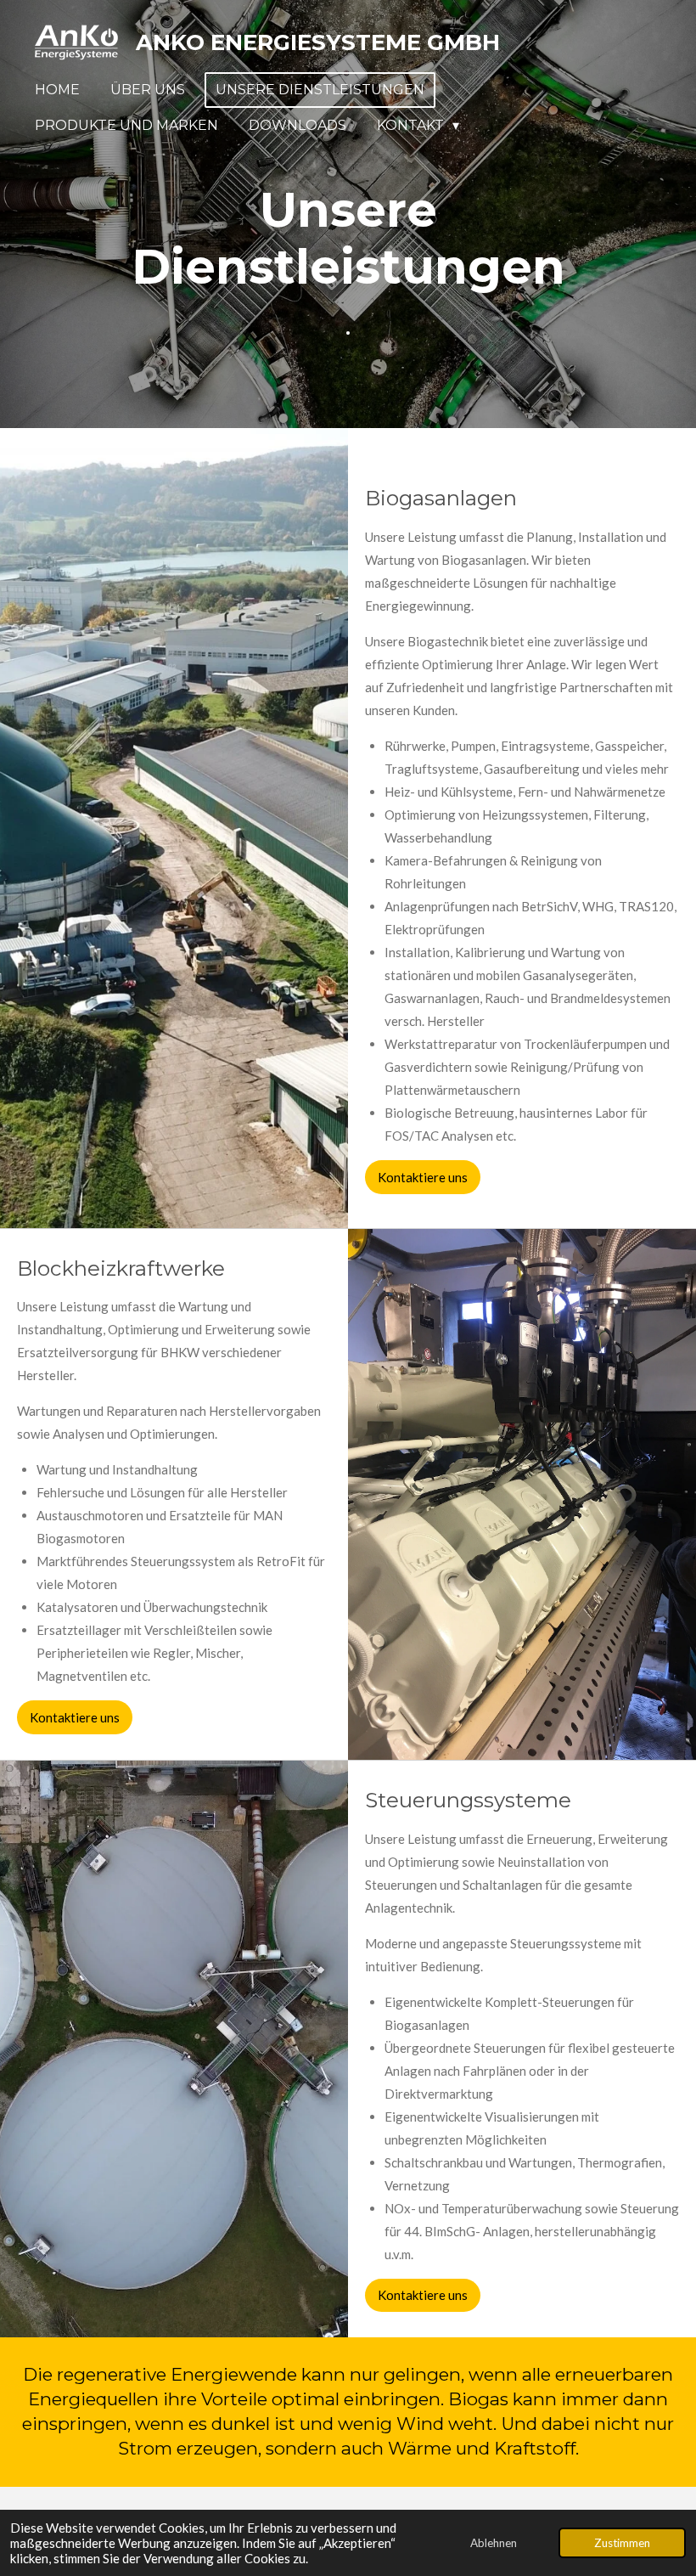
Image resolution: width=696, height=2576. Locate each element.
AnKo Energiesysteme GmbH (318, 42)
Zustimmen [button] (622, 2543)
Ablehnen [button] (494, 2543)
